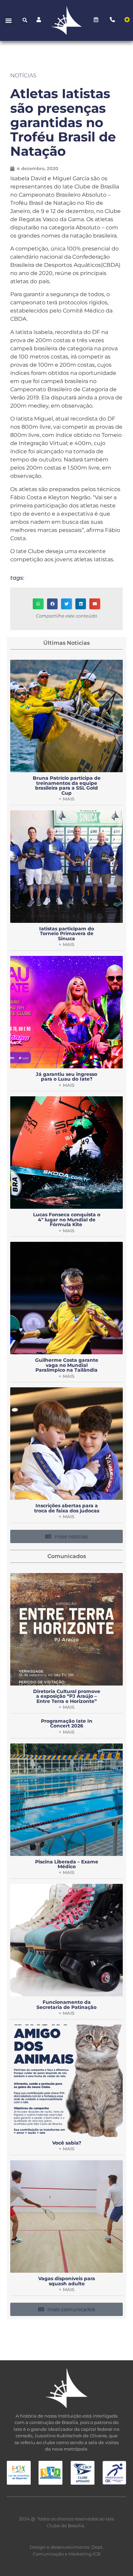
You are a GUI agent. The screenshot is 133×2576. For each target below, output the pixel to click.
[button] (9, 20)
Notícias (23, 75)
